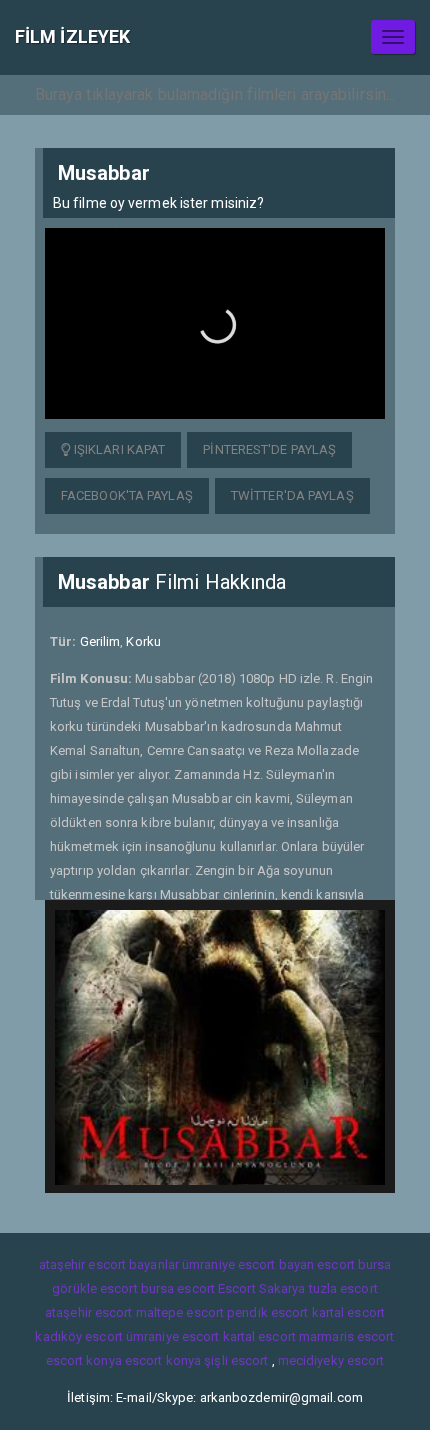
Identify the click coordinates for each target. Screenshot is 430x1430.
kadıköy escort (78, 1336)
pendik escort (267, 1312)
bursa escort (178, 1288)
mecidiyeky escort (331, 1360)
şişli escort (236, 1360)
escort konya (84, 1360)
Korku (143, 641)
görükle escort (94, 1288)
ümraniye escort (173, 1336)
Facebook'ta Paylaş (127, 495)
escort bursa (354, 1264)
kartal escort (348, 1312)
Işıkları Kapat (118, 449)
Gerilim (100, 641)
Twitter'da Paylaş (292, 495)
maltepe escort (180, 1312)
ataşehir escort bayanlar (109, 1264)
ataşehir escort (89, 1312)
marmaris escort (347, 1336)
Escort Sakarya (261, 1288)
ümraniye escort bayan (248, 1264)
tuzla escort (343, 1288)
